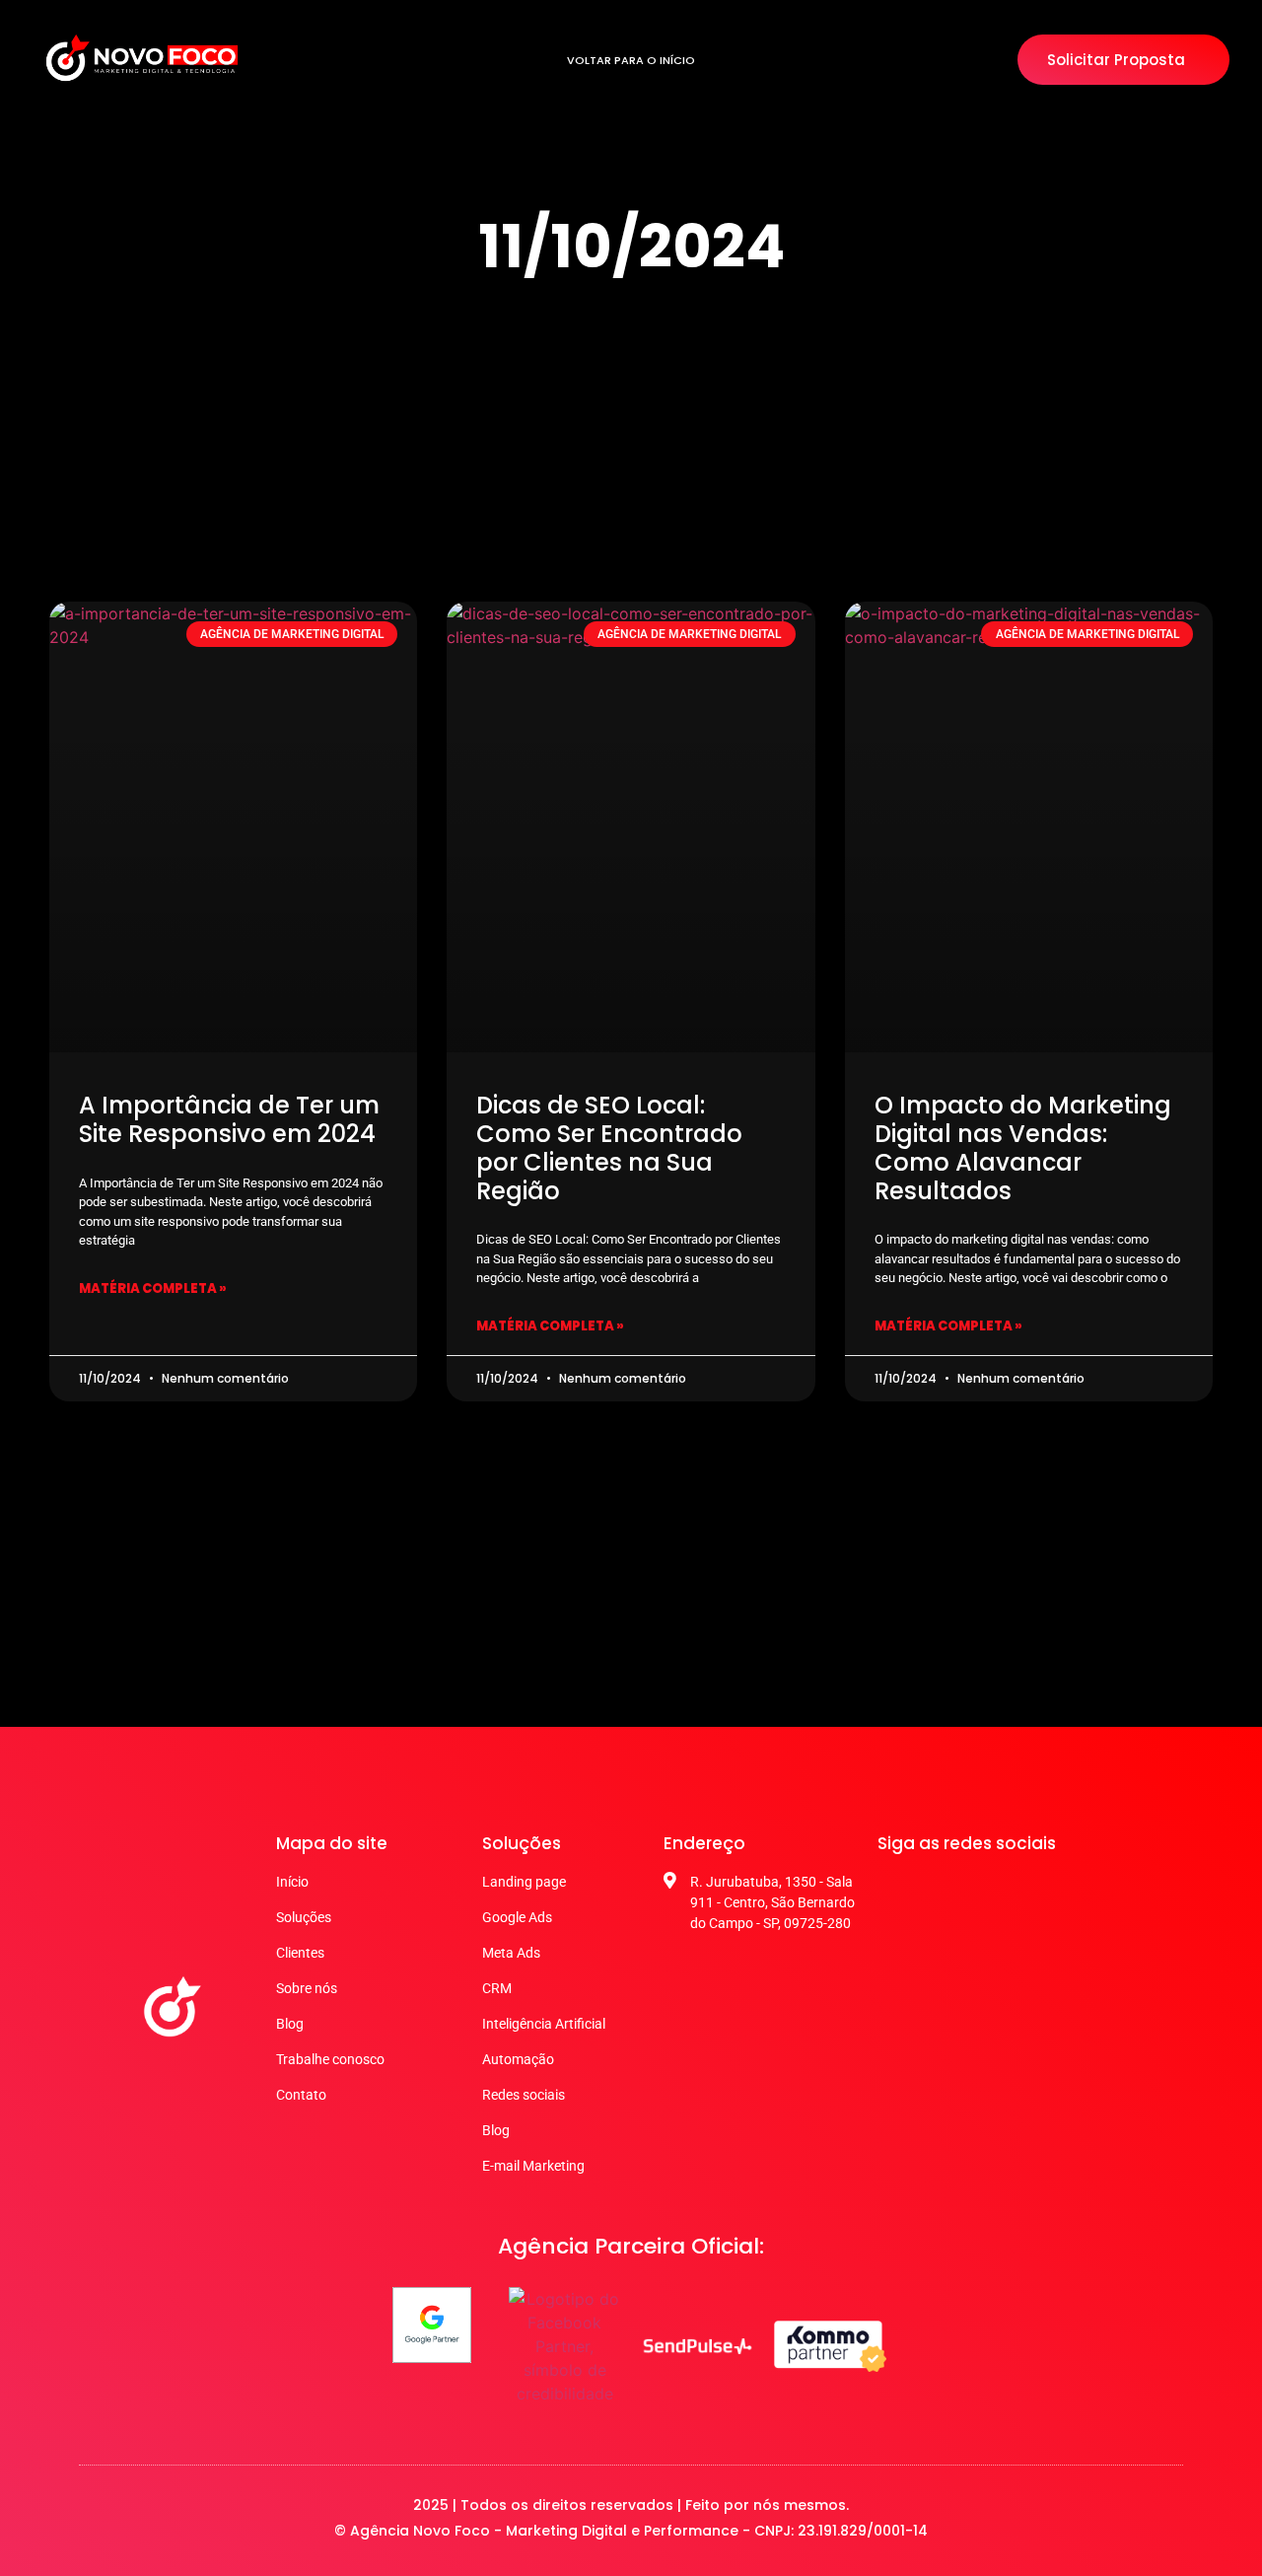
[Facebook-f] (895, 1890)
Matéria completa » (153, 1288)
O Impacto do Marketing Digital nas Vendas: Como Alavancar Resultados (1023, 1147)
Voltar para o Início (631, 60)
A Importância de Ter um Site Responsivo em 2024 (229, 1119)
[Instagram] (943, 1890)
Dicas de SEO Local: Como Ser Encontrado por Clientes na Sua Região (609, 1147)
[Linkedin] (1037, 1890)
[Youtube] (990, 1890)
